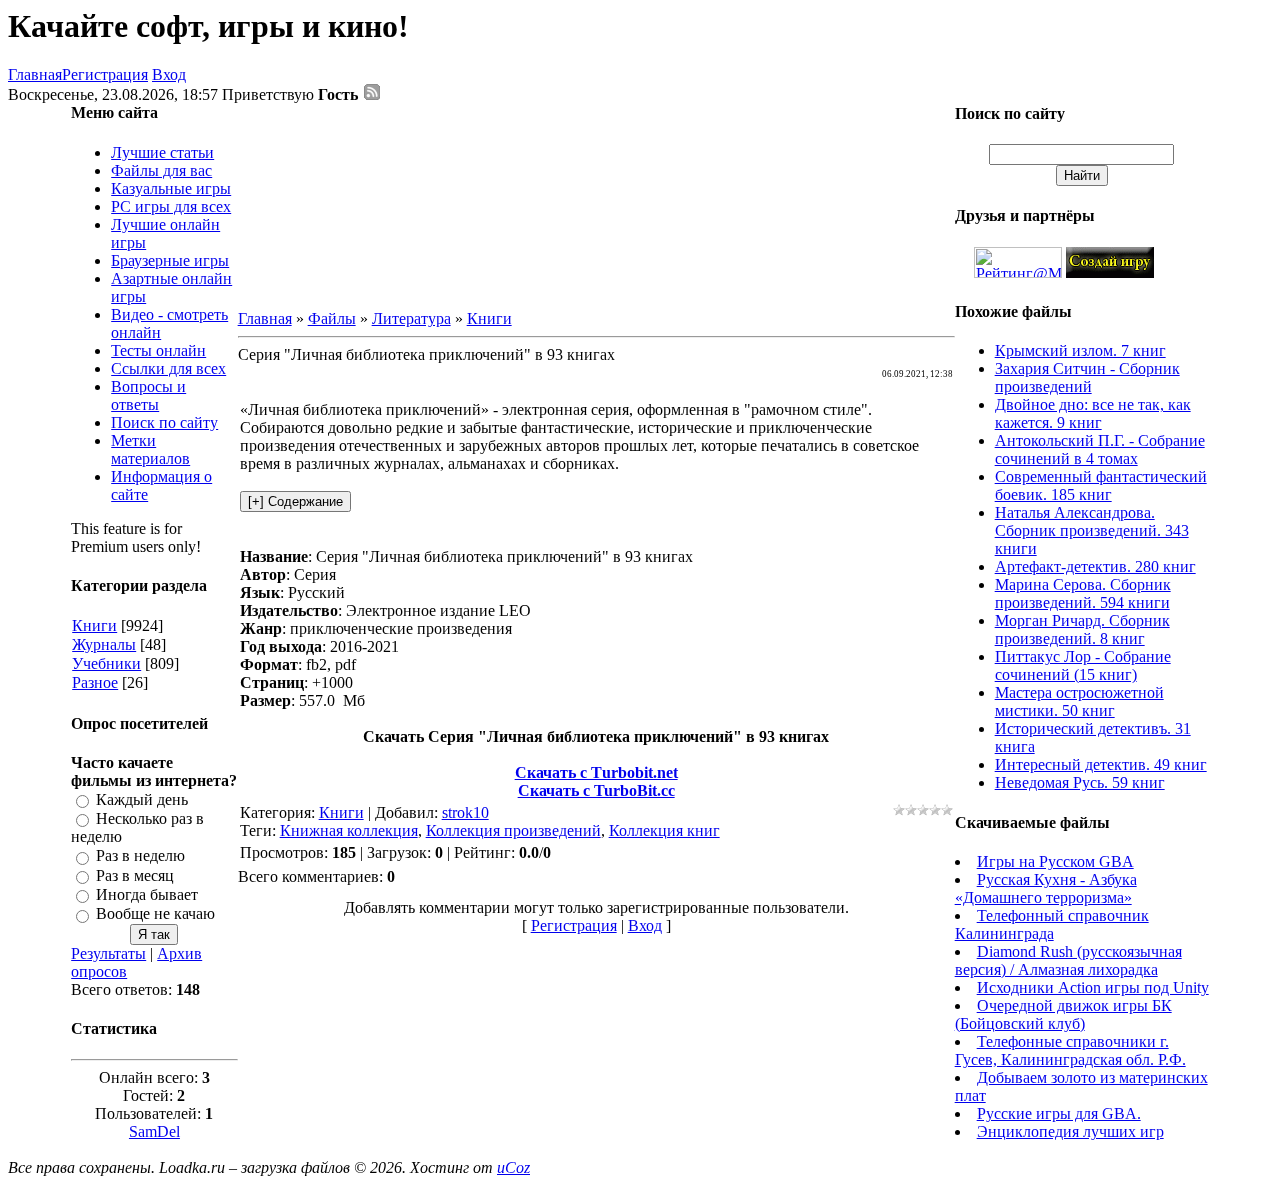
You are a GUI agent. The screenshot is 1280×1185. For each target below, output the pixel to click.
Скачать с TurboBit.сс (596, 790)
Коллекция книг (664, 830)
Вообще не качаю (155, 914)
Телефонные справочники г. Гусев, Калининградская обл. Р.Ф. (1070, 1050)
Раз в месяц (135, 875)
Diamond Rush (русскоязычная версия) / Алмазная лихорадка (1068, 960)
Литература (411, 318)
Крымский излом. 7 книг (1080, 350)
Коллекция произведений (513, 830)
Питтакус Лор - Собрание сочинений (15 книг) (1083, 665)
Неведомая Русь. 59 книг (1080, 782)
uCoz (513, 1167)
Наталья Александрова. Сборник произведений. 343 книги (1092, 530)
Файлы (332, 318)
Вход (169, 74)
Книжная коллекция (349, 830)
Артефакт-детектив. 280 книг (1095, 566)
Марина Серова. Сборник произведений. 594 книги (1083, 593)
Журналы (104, 644)
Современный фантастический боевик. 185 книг (1101, 485)
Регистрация (105, 74)
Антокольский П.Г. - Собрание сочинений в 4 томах (1100, 449)
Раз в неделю (140, 856)
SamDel (154, 1131)
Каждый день (142, 799)
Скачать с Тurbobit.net (596, 772)
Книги (94, 625)
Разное (95, 682)
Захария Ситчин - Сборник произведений (1087, 377)
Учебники (106, 663)
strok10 (465, 812)
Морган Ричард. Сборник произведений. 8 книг (1082, 629)
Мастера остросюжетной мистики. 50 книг (1079, 701)
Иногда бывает (147, 894)
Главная (35, 74)
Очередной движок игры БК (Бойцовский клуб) (1063, 1014)
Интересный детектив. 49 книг (1101, 764)
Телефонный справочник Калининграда (1052, 924)
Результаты (108, 953)
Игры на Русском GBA (1055, 861)
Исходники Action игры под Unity (1093, 987)
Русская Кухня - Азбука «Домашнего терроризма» (1046, 888)
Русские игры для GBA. (1059, 1113)
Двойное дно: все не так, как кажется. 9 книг (1093, 413)
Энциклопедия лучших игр (1070, 1131)
